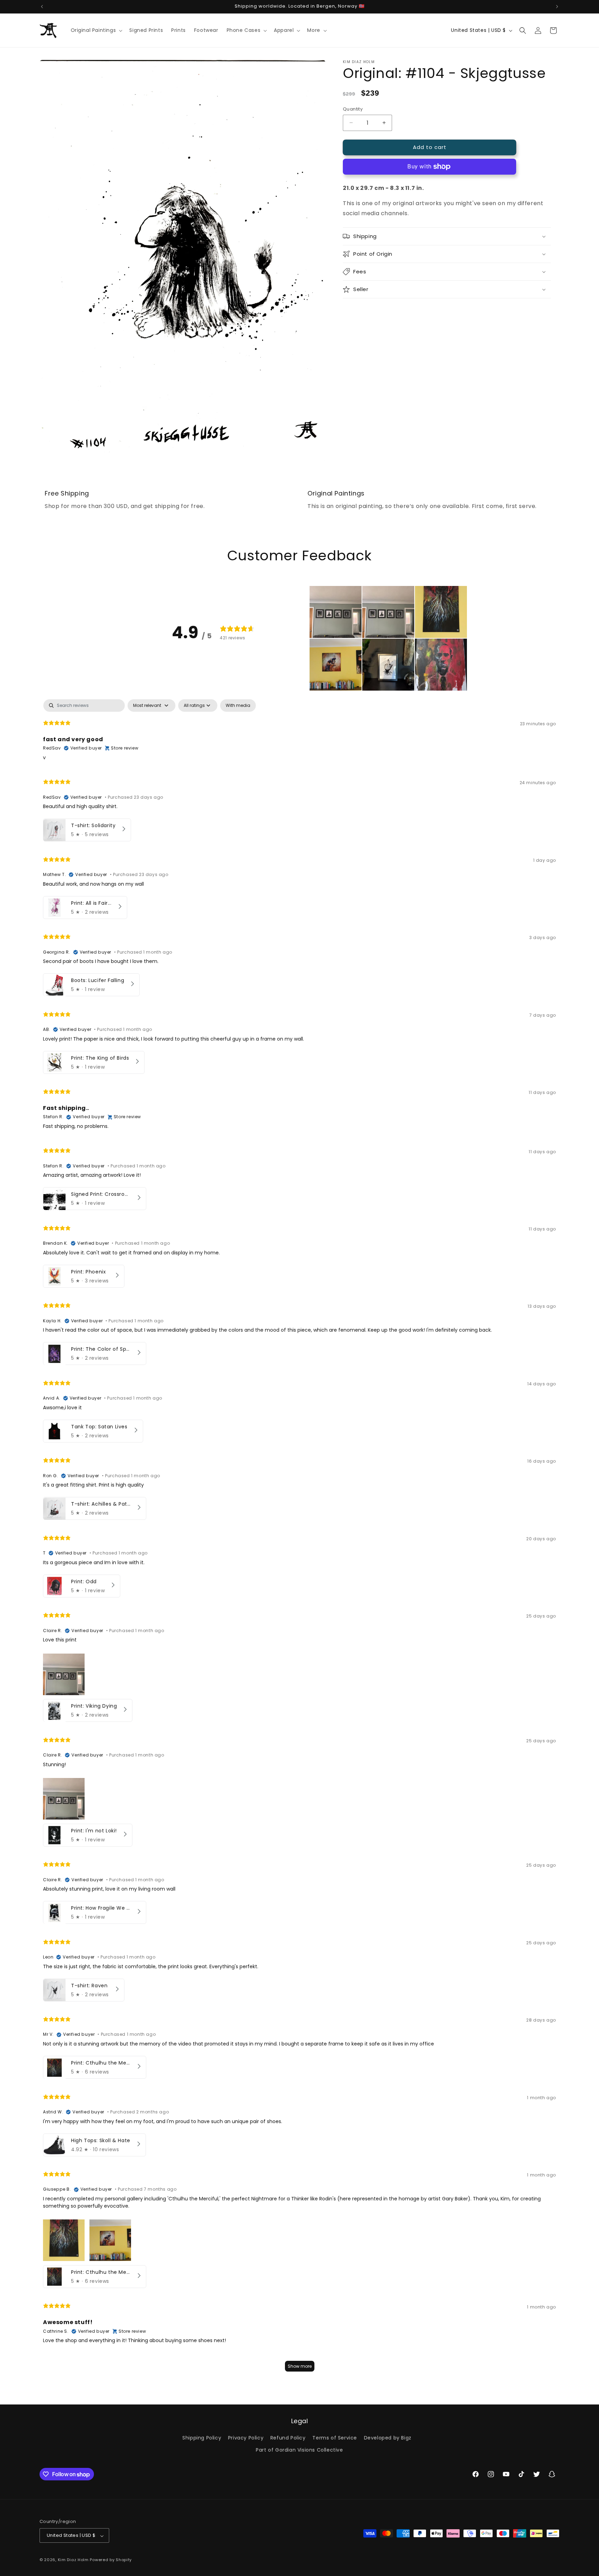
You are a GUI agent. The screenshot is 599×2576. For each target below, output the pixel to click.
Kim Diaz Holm (73, 2560)
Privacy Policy (246, 2438)
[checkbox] (238, 706)
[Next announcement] (557, 7)
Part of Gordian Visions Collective (299, 2450)
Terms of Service (335, 2438)
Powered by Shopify (111, 2560)
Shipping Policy (202, 2438)
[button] (96, 30)
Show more (300, 2367)
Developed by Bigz (388, 2438)
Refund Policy (288, 2438)
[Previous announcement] (42, 7)
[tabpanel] (299, 1539)
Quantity (353, 109)
